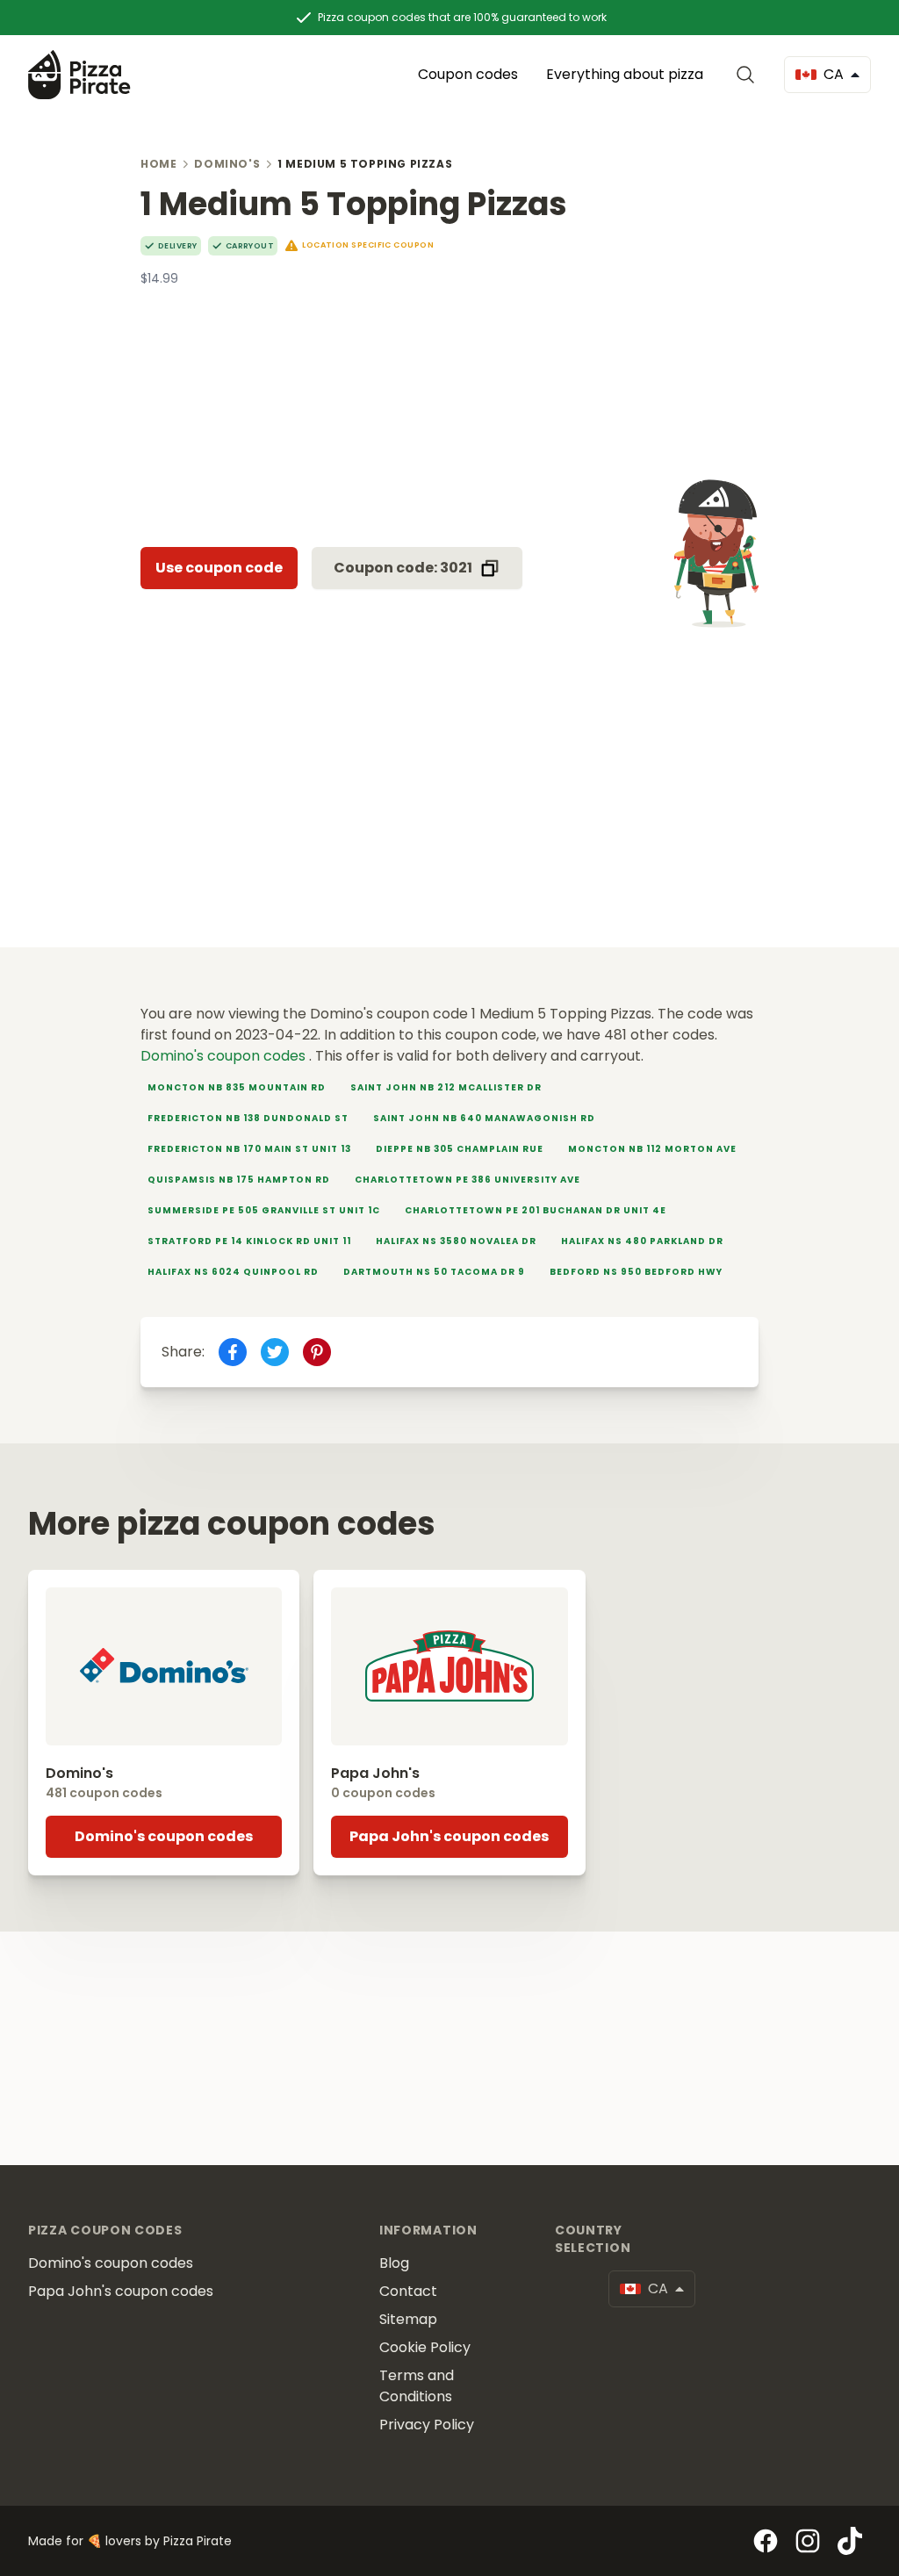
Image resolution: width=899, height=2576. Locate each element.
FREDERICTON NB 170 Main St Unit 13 (249, 1149)
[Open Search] (749, 75)
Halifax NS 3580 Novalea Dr (456, 1241)
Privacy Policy (427, 2425)
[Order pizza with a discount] (79, 74)
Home (158, 164)
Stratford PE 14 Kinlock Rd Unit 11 (249, 1241)
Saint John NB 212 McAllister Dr (446, 1087)
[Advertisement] (449, 410)
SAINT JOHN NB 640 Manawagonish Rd (484, 1118)
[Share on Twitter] (275, 1352)
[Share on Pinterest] (317, 1352)
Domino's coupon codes (225, 1056)
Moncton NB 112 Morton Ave (652, 1149)
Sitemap (408, 2319)
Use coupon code (219, 568)
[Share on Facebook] (233, 1352)
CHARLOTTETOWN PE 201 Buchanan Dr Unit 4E (536, 1210)
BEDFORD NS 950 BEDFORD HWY (636, 1272)
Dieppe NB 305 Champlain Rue (460, 1149)
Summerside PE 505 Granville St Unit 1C (264, 1210)
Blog (394, 2263)
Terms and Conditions (417, 2386)
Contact (408, 2291)
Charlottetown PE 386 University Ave (467, 1180)
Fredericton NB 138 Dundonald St (248, 1118)
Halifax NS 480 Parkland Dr (642, 1241)
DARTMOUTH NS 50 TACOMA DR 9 (434, 1272)
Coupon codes (468, 74)
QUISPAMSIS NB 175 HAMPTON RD (239, 1180)
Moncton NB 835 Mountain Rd (237, 1087)
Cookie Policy (425, 2347)
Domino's (227, 164)
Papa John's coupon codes (449, 1836)
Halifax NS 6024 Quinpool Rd (233, 1272)
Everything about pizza (625, 74)
